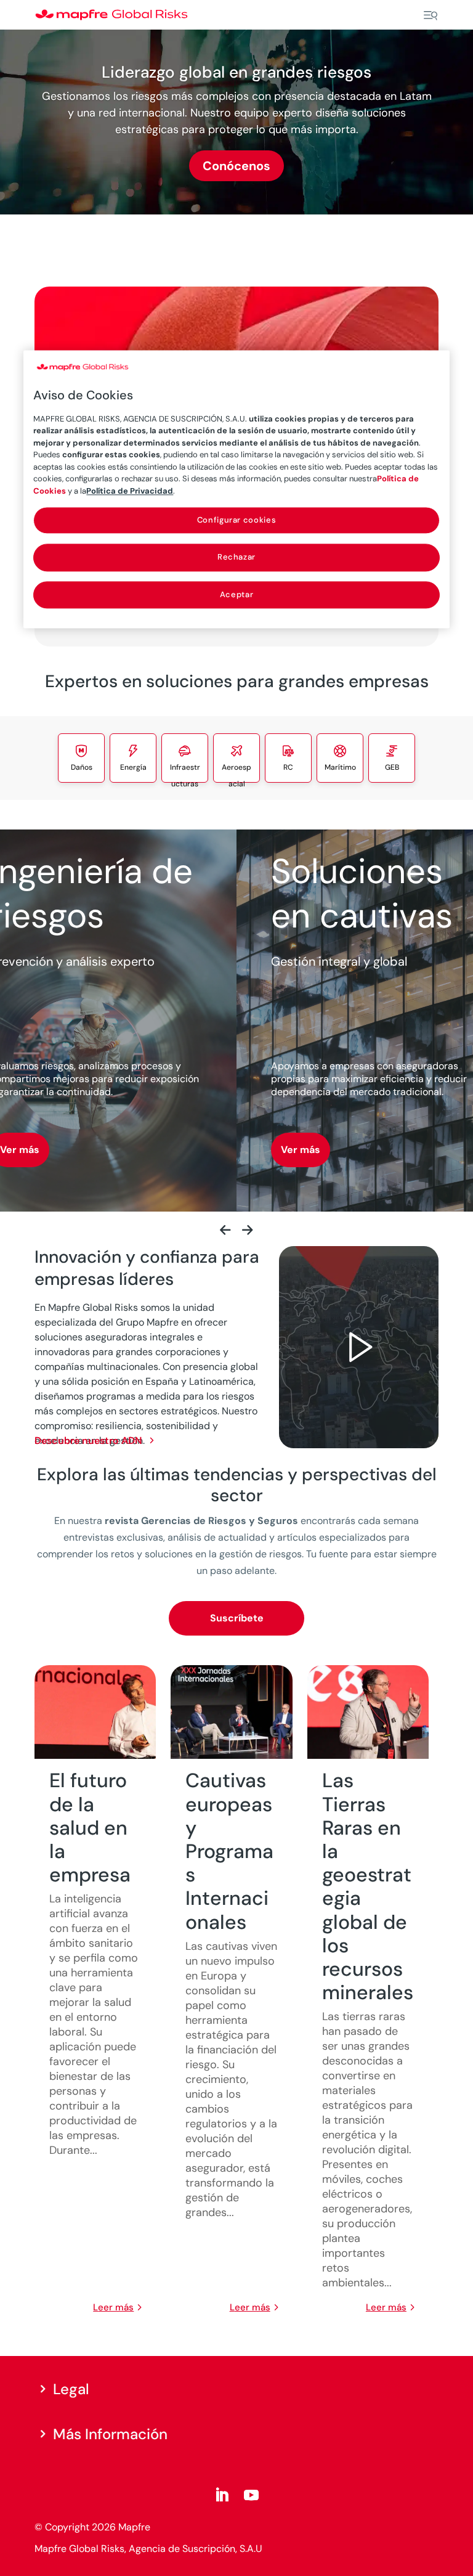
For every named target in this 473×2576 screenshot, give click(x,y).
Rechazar (236, 557)
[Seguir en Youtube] (251, 2495)
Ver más (301, 1150)
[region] (236, 489)
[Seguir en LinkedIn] (222, 2495)
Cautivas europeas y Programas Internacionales (229, 1851)
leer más (113, 2307)
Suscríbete (237, 1618)
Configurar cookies (237, 520)
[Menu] (431, 15)
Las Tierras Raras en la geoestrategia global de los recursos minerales (368, 1886)
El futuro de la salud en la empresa (90, 1828)
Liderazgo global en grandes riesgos (236, 72)
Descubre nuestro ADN (95, 1441)
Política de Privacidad (130, 491)
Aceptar (237, 594)
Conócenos (236, 166)
